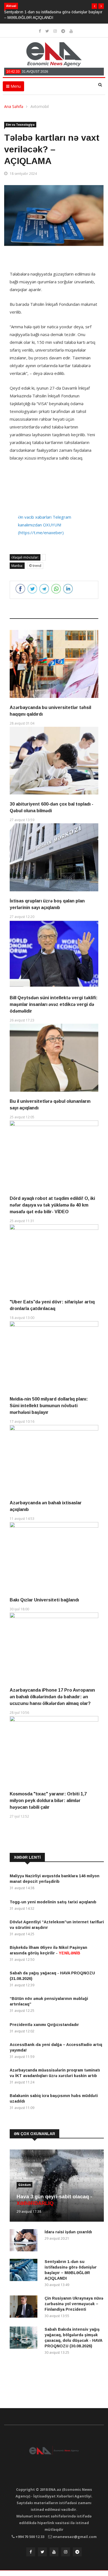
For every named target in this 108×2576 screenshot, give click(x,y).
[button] (94, 6)
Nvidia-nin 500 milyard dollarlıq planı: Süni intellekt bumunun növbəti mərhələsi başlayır (49, 1406)
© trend (35, 566)
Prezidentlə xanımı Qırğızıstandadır (44, 2025)
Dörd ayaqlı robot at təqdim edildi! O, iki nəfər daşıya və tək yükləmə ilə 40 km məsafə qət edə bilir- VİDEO (52, 1205)
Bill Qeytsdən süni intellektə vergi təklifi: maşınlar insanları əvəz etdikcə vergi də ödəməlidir (54, 1004)
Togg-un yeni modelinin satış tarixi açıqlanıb (53, 1902)
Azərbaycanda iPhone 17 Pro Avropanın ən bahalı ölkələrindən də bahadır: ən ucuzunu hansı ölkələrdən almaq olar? (52, 1697)
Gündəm (25, 2185)
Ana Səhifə (14, 106)
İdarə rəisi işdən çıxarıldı (68, 2232)
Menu (15, 86)
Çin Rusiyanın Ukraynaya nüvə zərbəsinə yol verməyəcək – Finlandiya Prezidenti (74, 2304)
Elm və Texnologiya (20, 125)
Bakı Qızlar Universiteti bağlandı (44, 1600)
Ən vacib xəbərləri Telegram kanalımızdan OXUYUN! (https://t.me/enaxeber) (45, 525)
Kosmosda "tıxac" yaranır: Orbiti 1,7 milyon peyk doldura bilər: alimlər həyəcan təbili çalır (48, 1801)
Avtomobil (40, 106)
